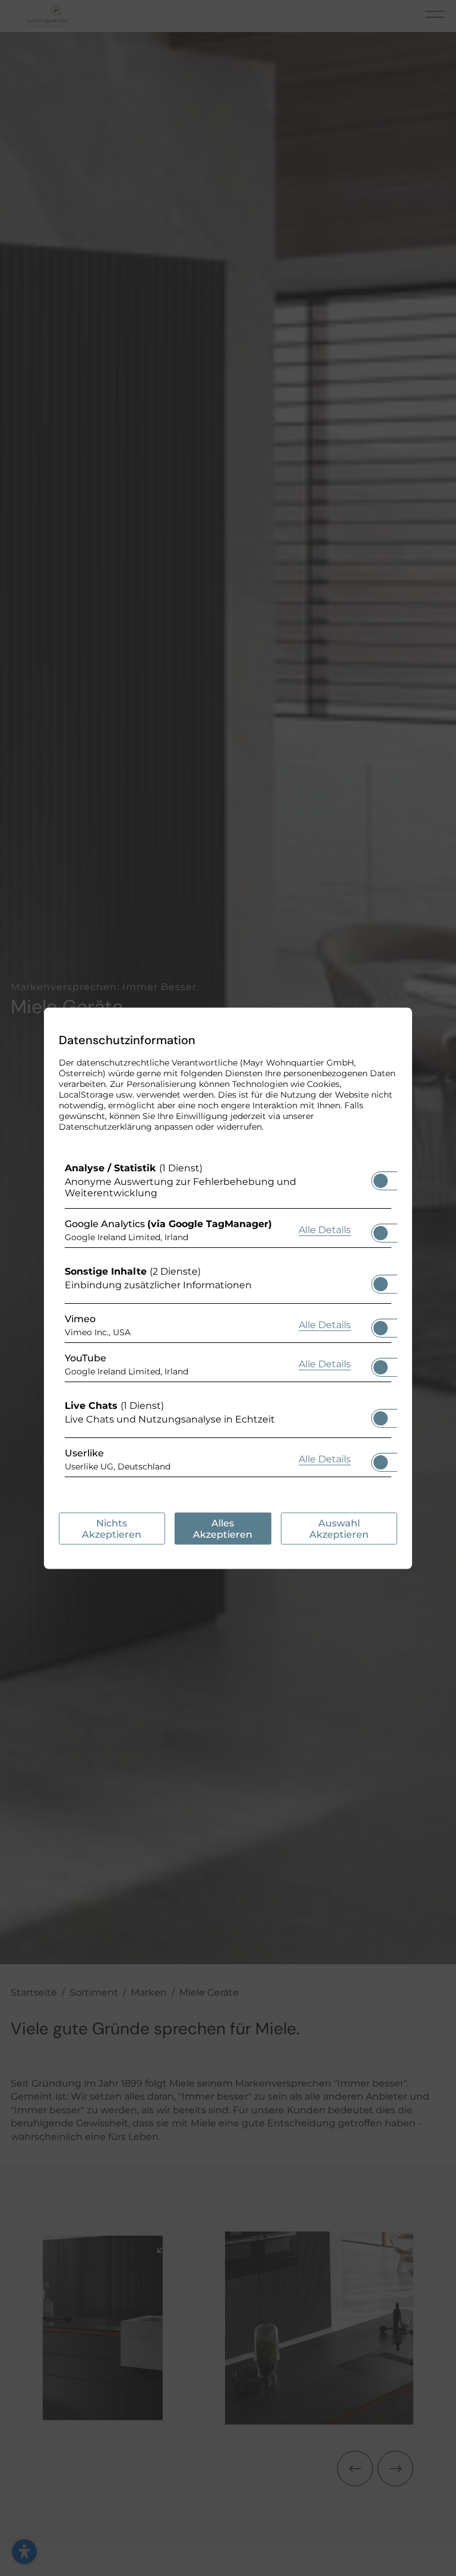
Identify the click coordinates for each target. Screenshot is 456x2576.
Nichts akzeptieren (112, 1528)
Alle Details (325, 1229)
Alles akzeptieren (223, 1528)
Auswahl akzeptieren (339, 1528)
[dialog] (228, 1288)
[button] (381, 1180)
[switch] (381, 1177)
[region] (228, 1322)
